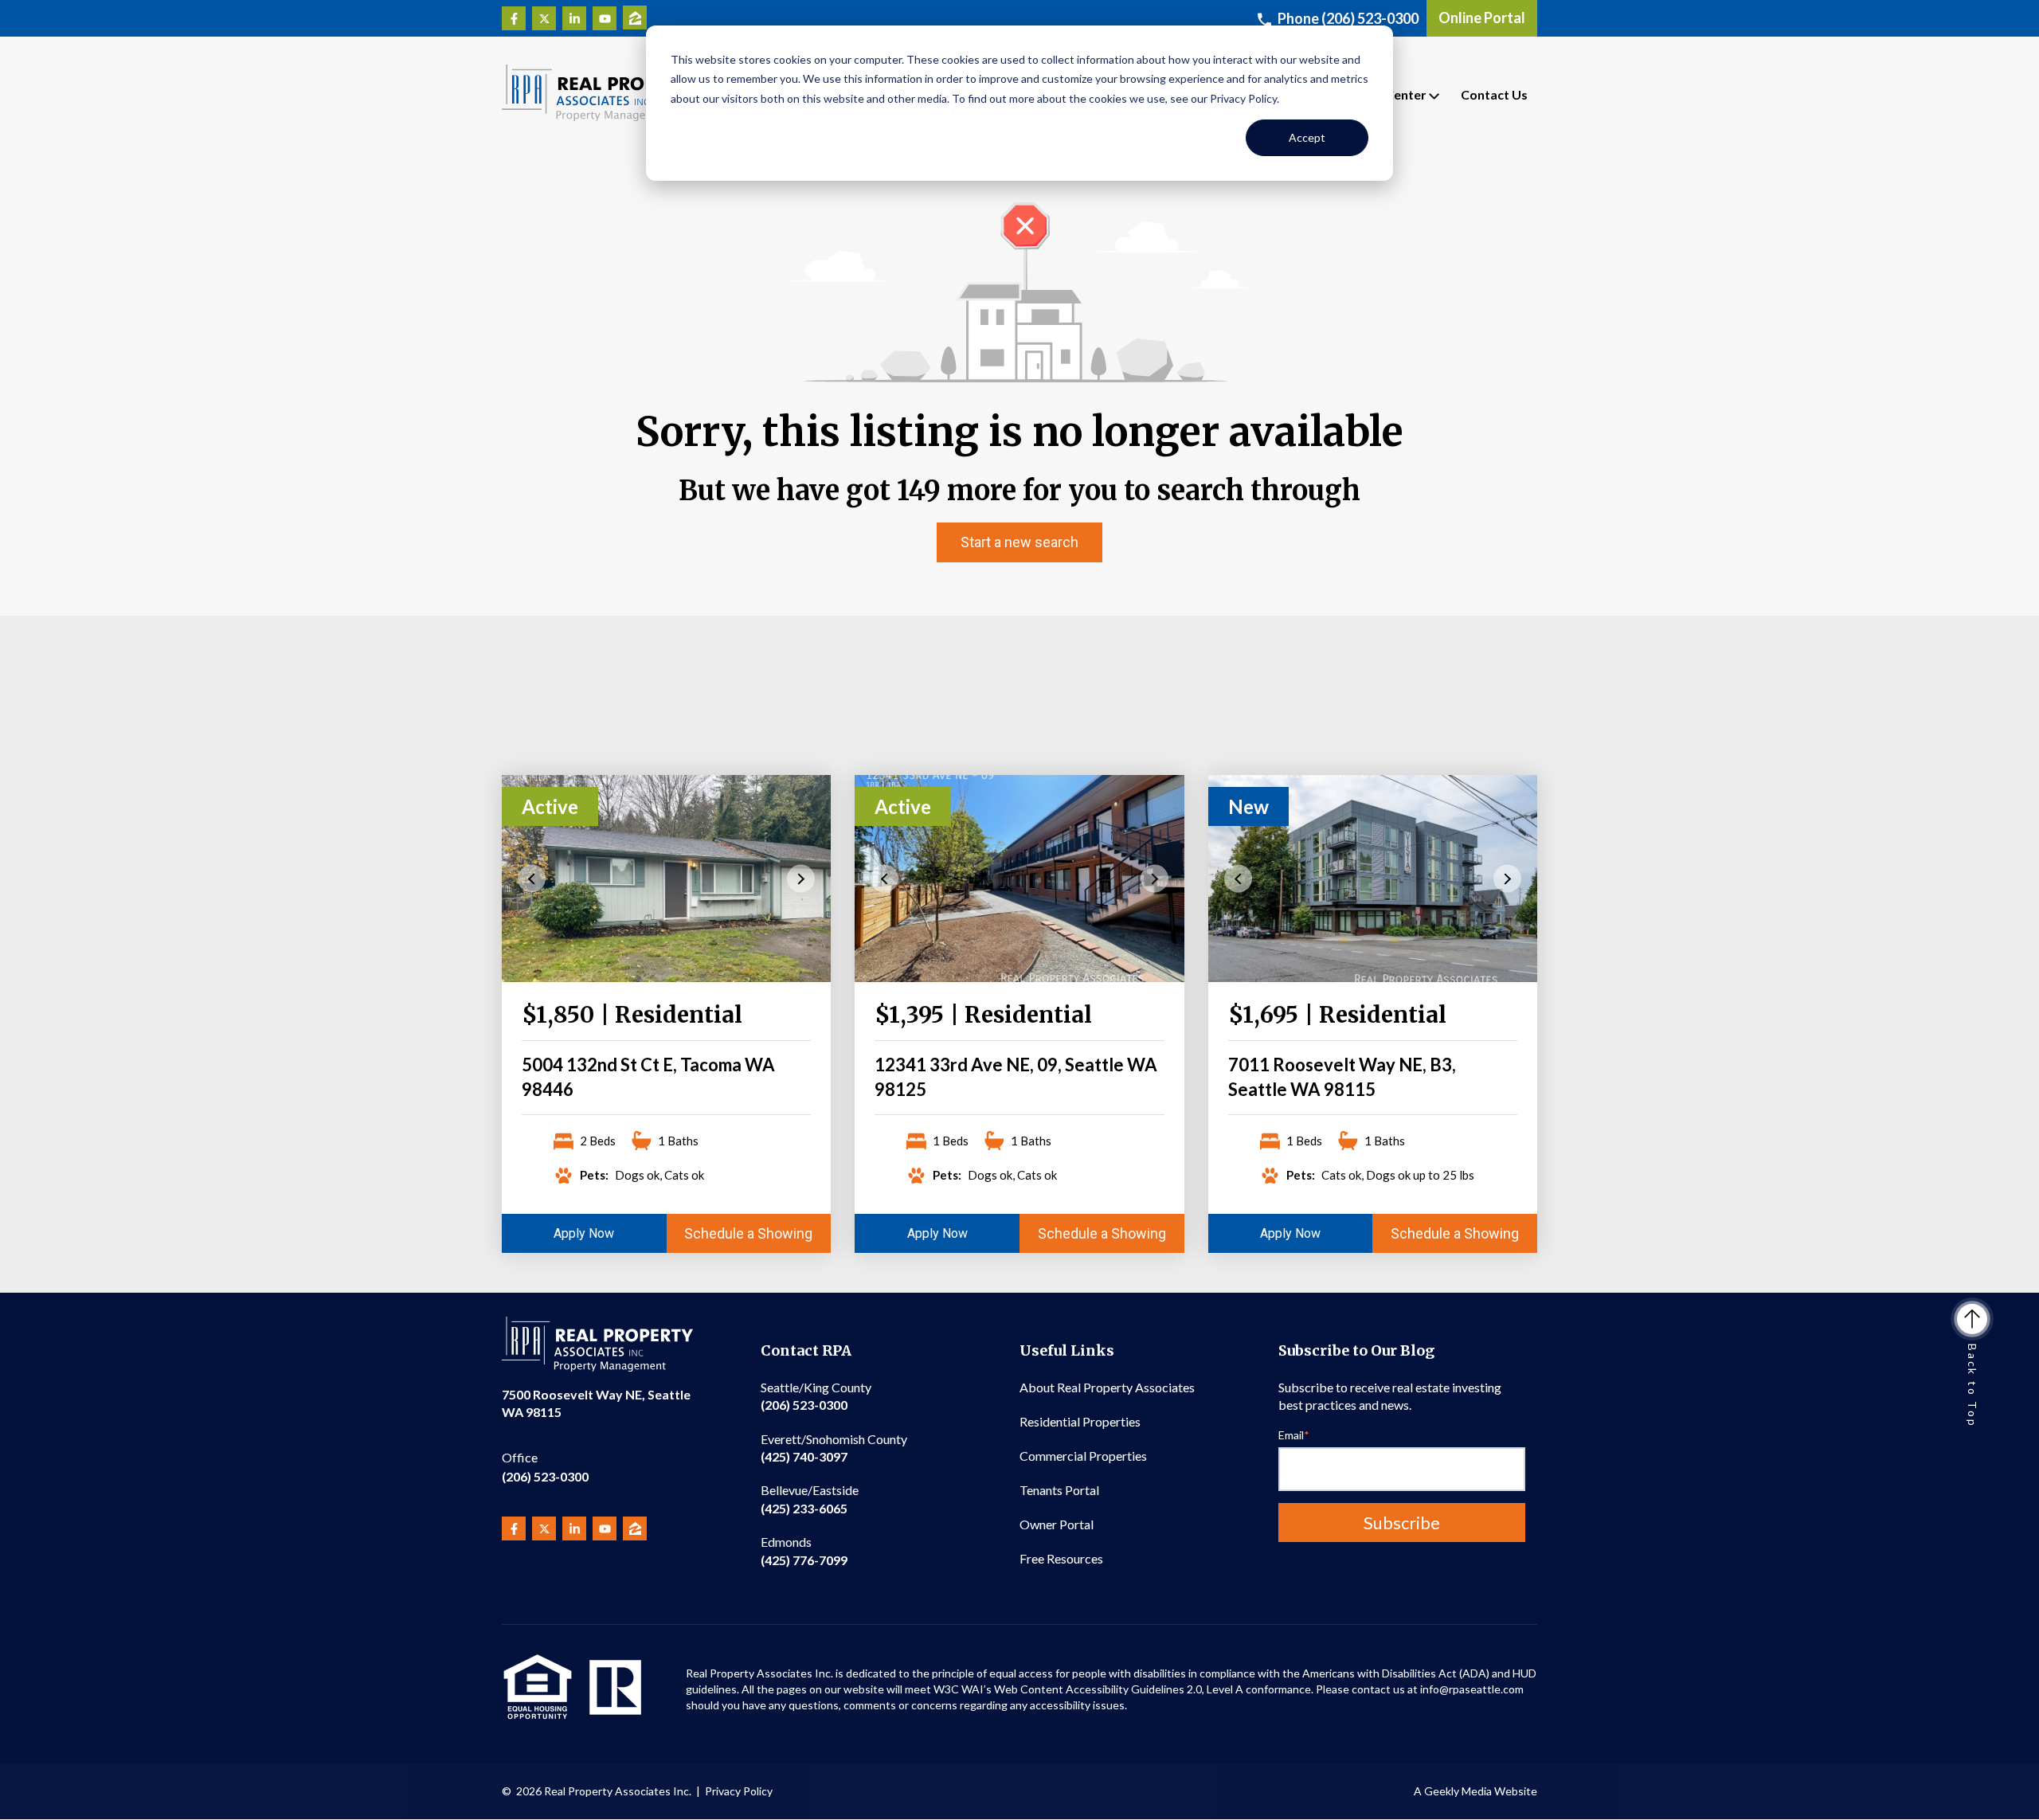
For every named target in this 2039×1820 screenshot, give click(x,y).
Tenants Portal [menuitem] (1059, 1490)
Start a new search (1019, 542)
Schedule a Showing (748, 1233)
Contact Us (1494, 94)
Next (801, 878)
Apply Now (584, 1233)
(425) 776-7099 (804, 1550)
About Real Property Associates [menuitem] (1107, 1387)
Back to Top (1972, 1386)
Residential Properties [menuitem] (1080, 1421)
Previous (532, 878)
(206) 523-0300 (545, 1467)
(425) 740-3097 (834, 1448)
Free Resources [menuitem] (1061, 1558)
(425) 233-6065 (810, 1499)
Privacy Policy (739, 1791)
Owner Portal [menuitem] (1057, 1524)
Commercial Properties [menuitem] (1083, 1456)
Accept (1307, 137)
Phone (1348, 18)
